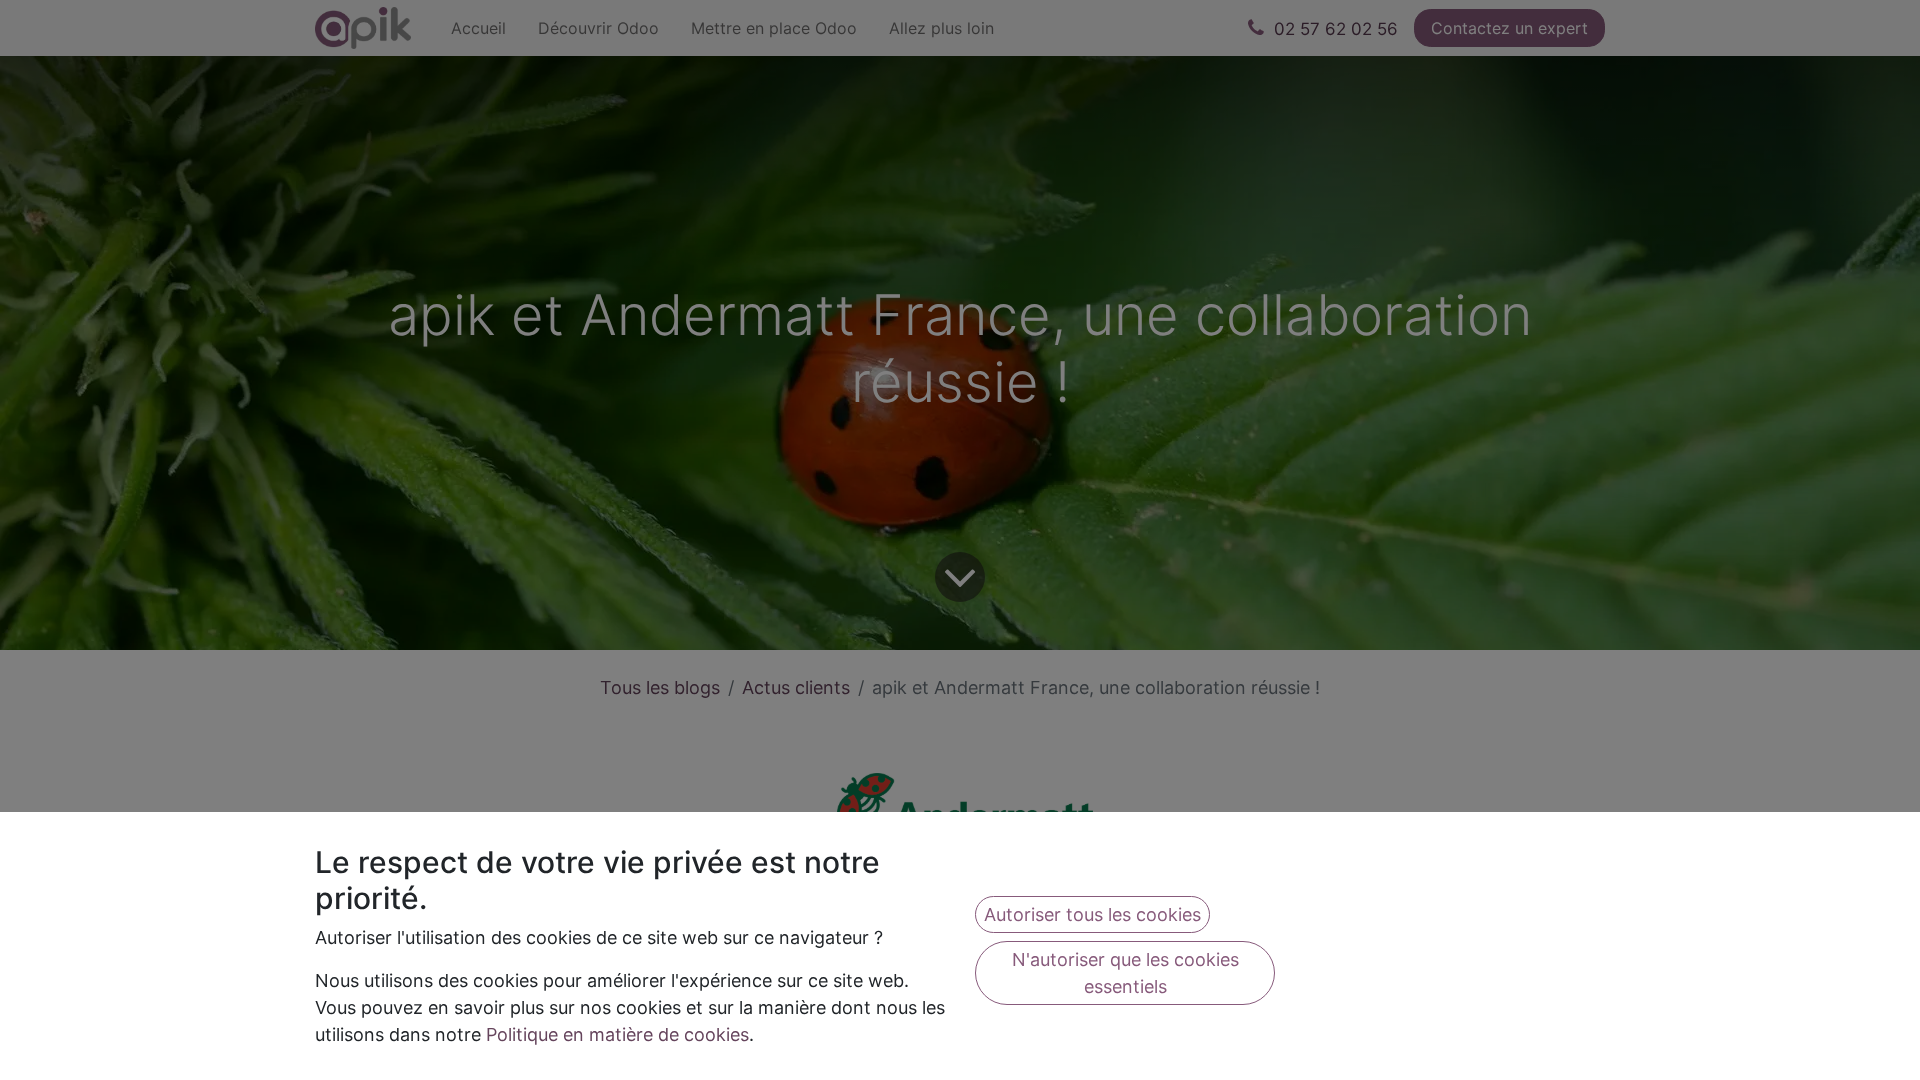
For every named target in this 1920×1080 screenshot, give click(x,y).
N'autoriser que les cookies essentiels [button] (1125, 973)
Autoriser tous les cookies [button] (1092, 914)
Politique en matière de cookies (617, 1034)
